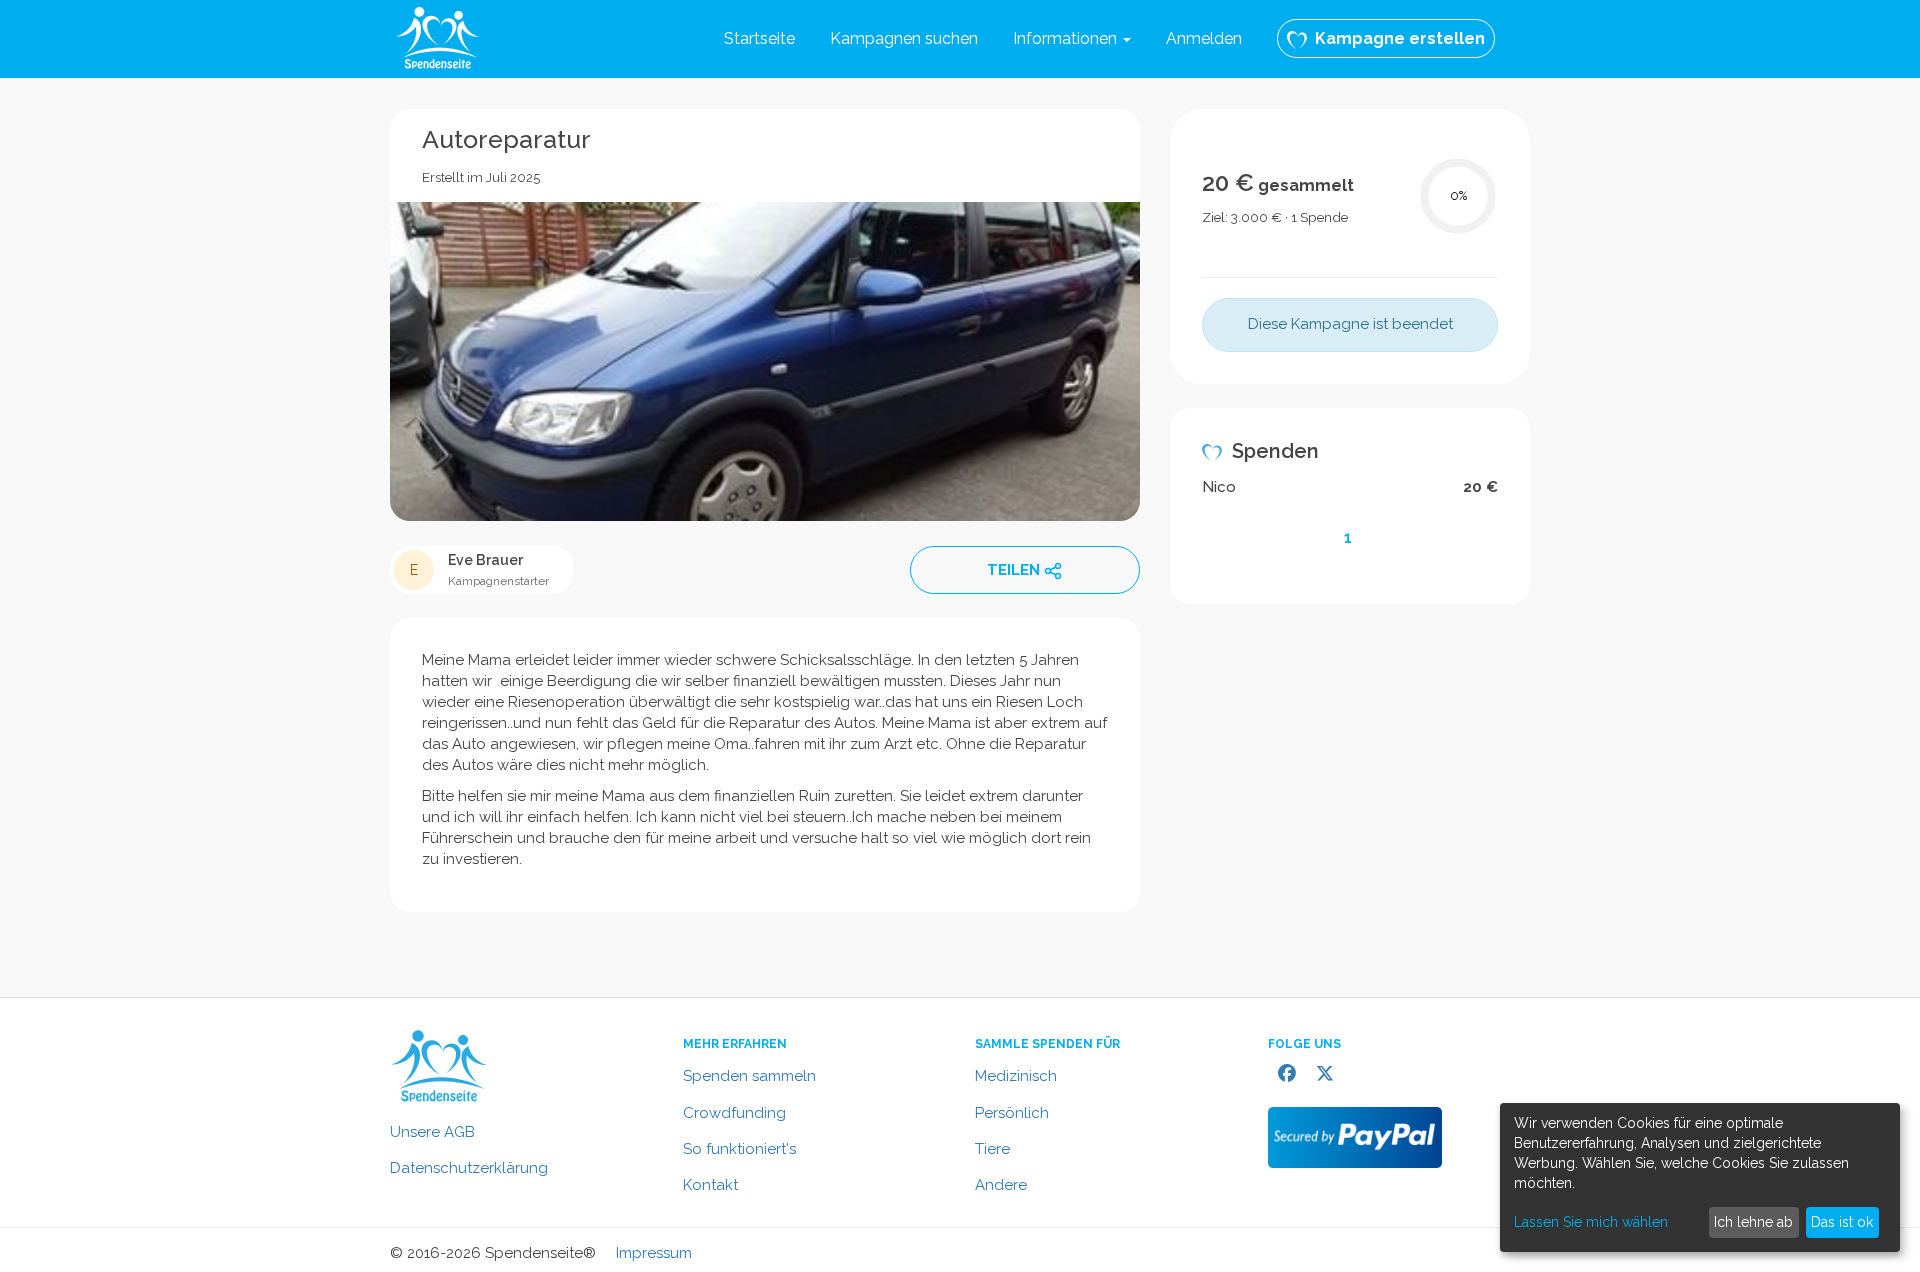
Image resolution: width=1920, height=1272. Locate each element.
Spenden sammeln (749, 1076)
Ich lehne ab (1753, 1222)
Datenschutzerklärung (469, 1168)
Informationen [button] (1067, 38)
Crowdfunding (734, 1113)
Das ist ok (1842, 1222)
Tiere (992, 1149)
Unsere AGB (432, 1132)
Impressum (654, 1253)
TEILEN (1013, 570)
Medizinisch (1016, 1076)
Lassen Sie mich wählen (1591, 1222)
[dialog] (1700, 1177)
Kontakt (710, 1185)
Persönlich (1012, 1113)
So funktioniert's (739, 1149)
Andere (1001, 1185)
